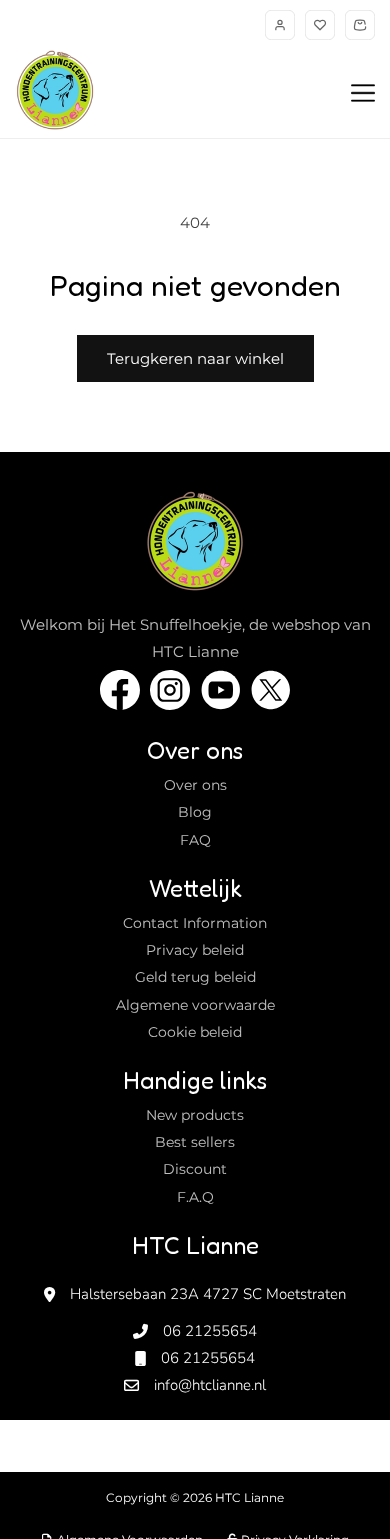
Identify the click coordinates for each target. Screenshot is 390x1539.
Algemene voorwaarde (195, 1005)
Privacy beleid (195, 950)
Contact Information (195, 923)
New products (195, 1115)
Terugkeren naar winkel (195, 358)
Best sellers (195, 1142)
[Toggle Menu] (363, 94)
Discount (195, 1169)
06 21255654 (210, 1331)
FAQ (195, 840)
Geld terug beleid (195, 977)
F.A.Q (195, 1197)
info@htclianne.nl (210, 1385)
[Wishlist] (320, 25)
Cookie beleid (195, 1032)
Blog (195, 812)
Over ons (195, 785)
